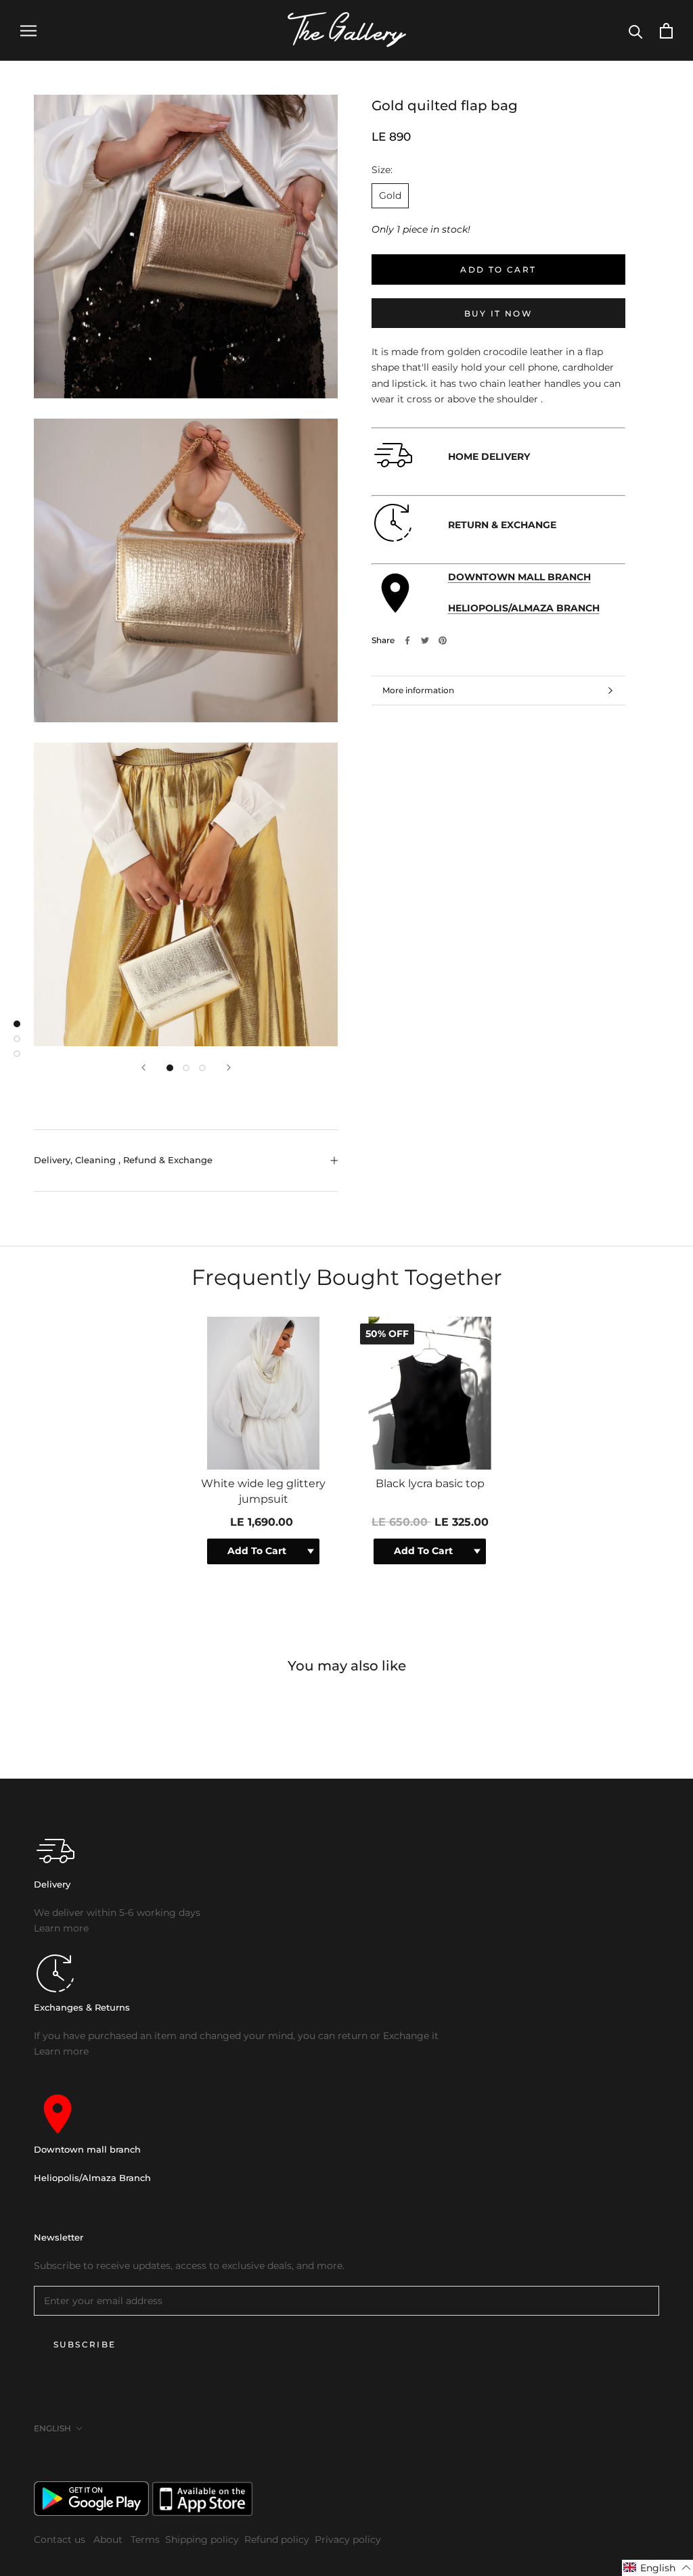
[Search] (636, 31)
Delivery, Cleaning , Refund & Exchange (123, 1160)
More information (418, 690)
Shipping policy (202, 2539)
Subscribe (85, 2344)
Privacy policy (348, 2539)
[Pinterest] (443, 640)
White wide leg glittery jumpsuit (263, 1491)
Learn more (61, 1928)
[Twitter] (425, 640)
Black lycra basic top (430, 1483)
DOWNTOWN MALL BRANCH (519, 577)
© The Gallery (61, 2458)
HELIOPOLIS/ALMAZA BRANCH (524, 608)
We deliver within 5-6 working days (117, 1913)
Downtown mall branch (87, 2149)
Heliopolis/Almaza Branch (92, 2178)
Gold (390, 195)
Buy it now (498, 313)
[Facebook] (407, 640)
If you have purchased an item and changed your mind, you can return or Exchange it (236, 2036)
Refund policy (277, 2539)
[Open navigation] (28, 31)
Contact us (61, 2539)
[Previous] (143, 1068)
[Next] (229, 1068)
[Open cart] (666, 31)
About (109, 2539)
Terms (145, 2539)
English (52, 2428)
